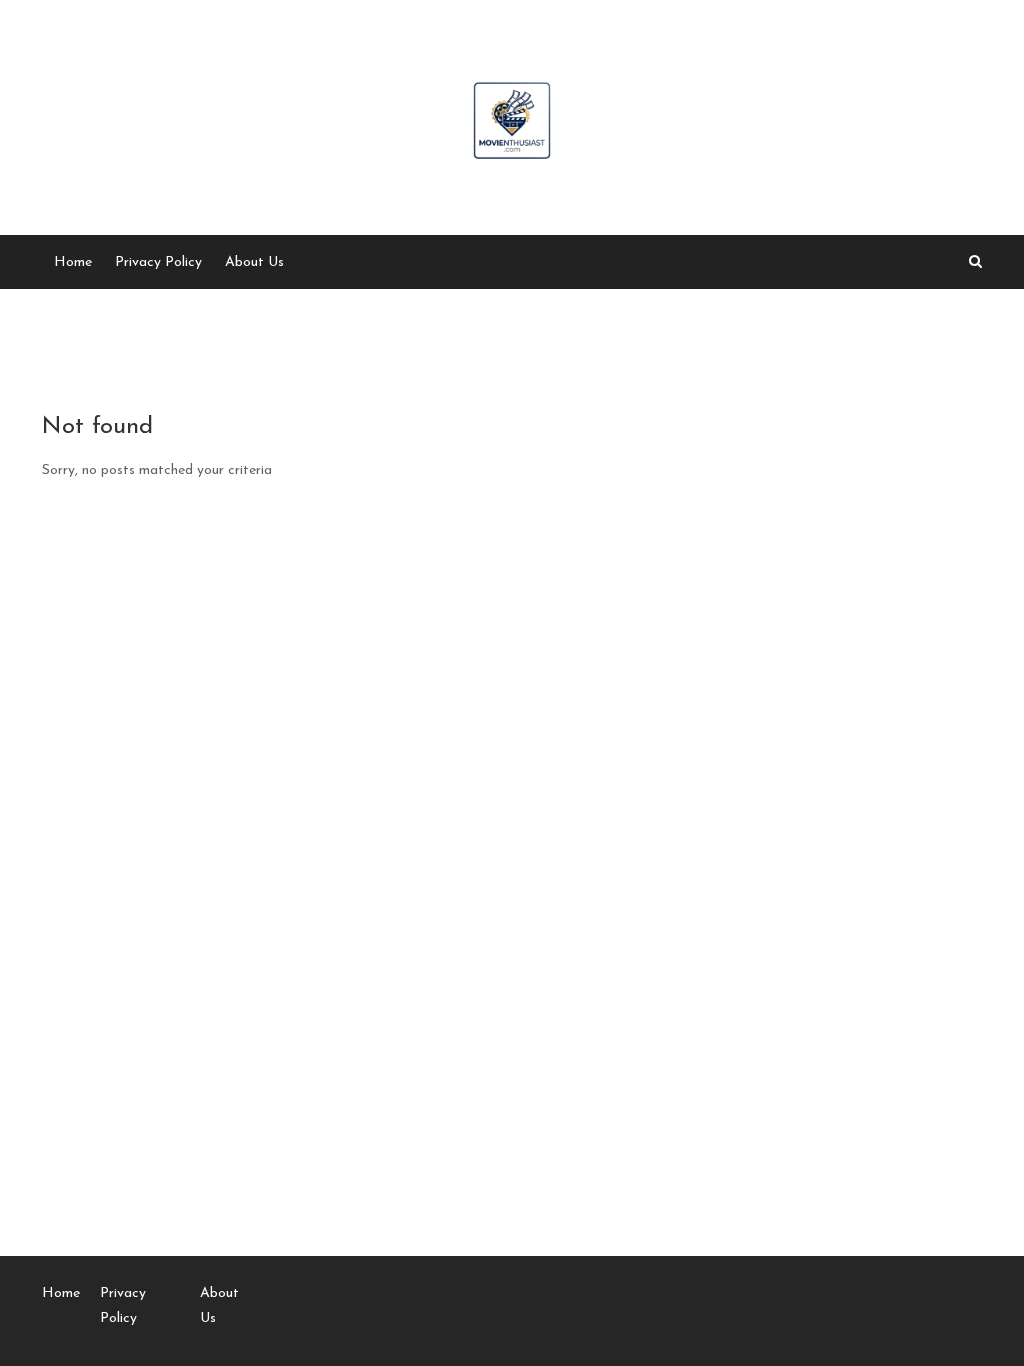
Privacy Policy (158, 262)
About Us (254, 262)
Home (73, 262)
